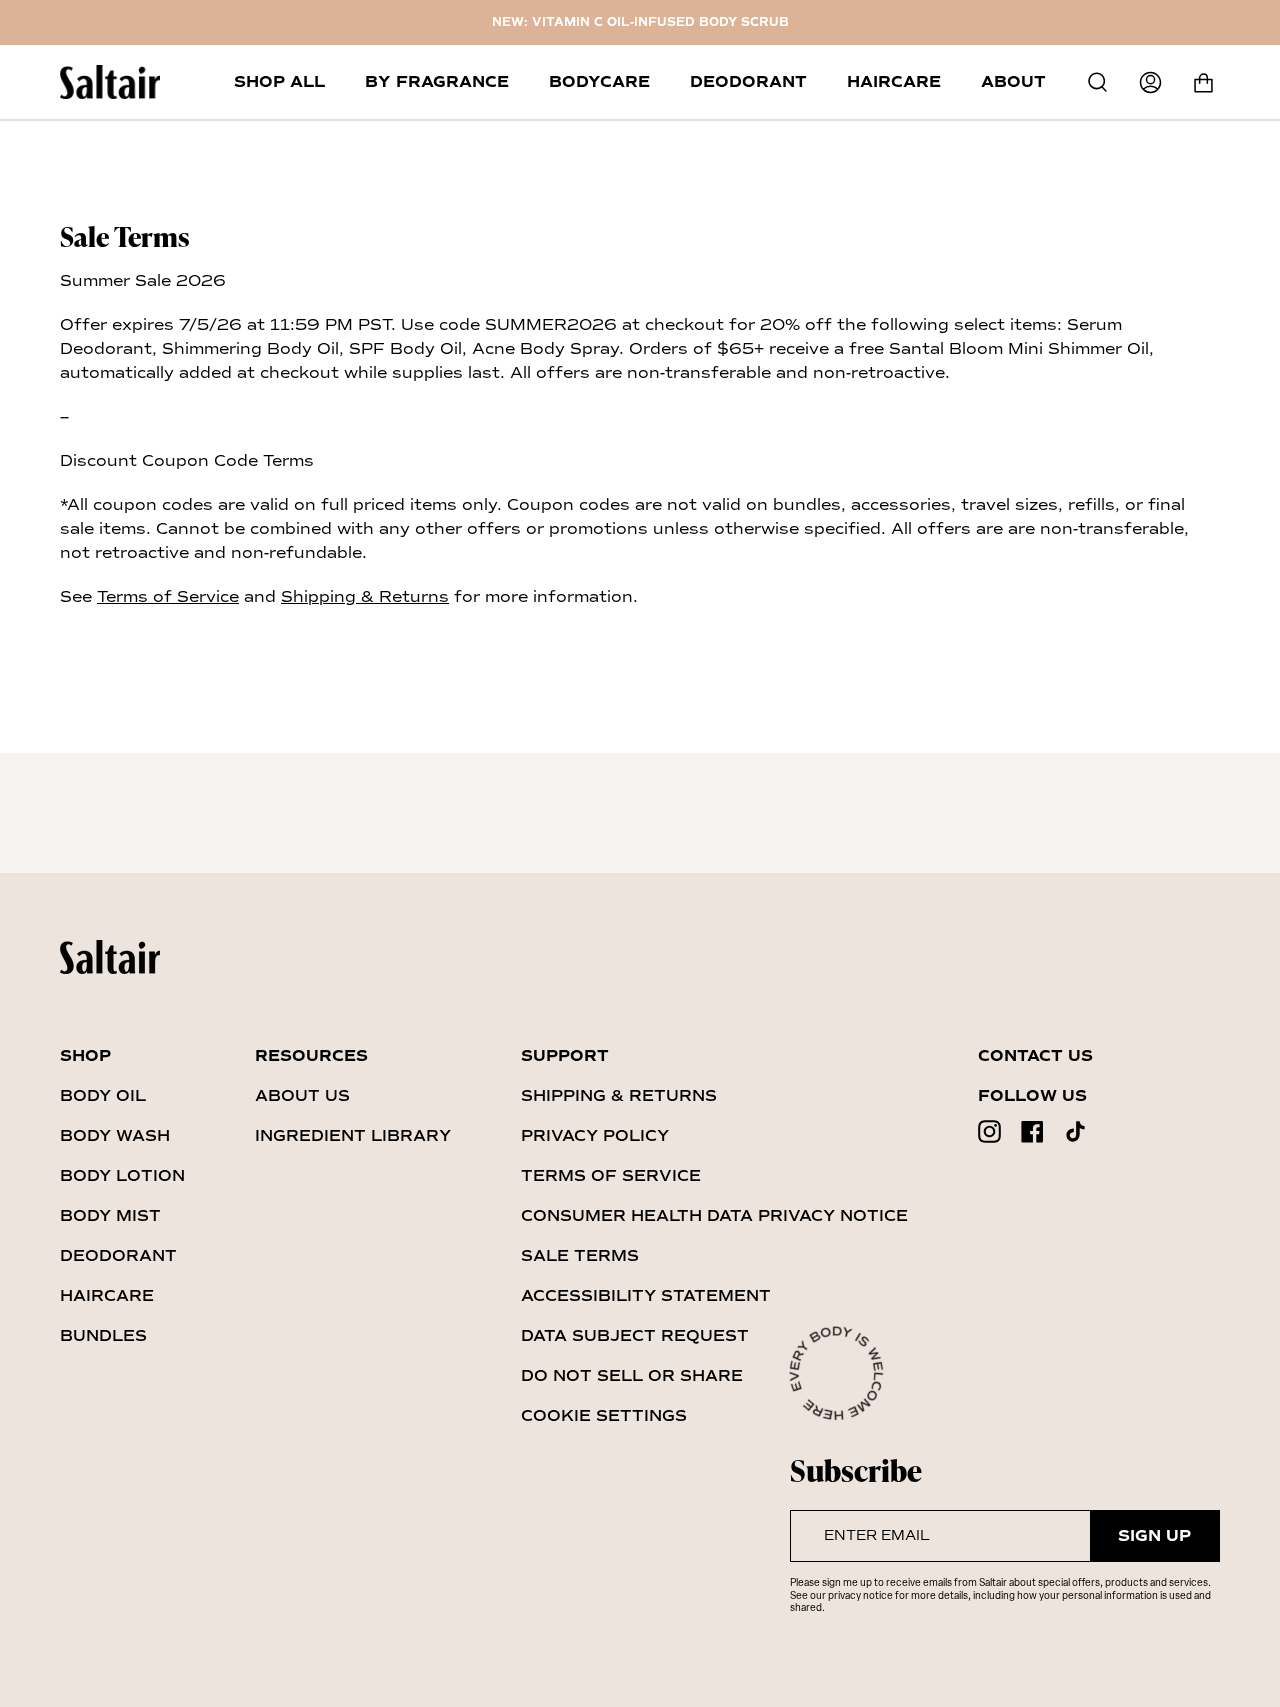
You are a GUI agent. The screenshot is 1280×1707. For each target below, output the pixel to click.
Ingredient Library (353, 1135)
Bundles (103, 1335)
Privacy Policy (595, 1135)
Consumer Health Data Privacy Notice (714, 1215)
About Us (302, 1095)
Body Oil (103, 1095)
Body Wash (115, 1135)
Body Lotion (122, 1175)
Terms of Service (168, 596)
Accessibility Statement (646, 1295)
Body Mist (110, 1215)
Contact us (1035, 1056)
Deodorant (118, 1255)
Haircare (107, 1295)
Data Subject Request (635, 1335)
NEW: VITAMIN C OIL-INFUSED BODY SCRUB (640, 22)
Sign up (1154, 1536)
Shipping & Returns (365, 596)
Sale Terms (580, 1255)
